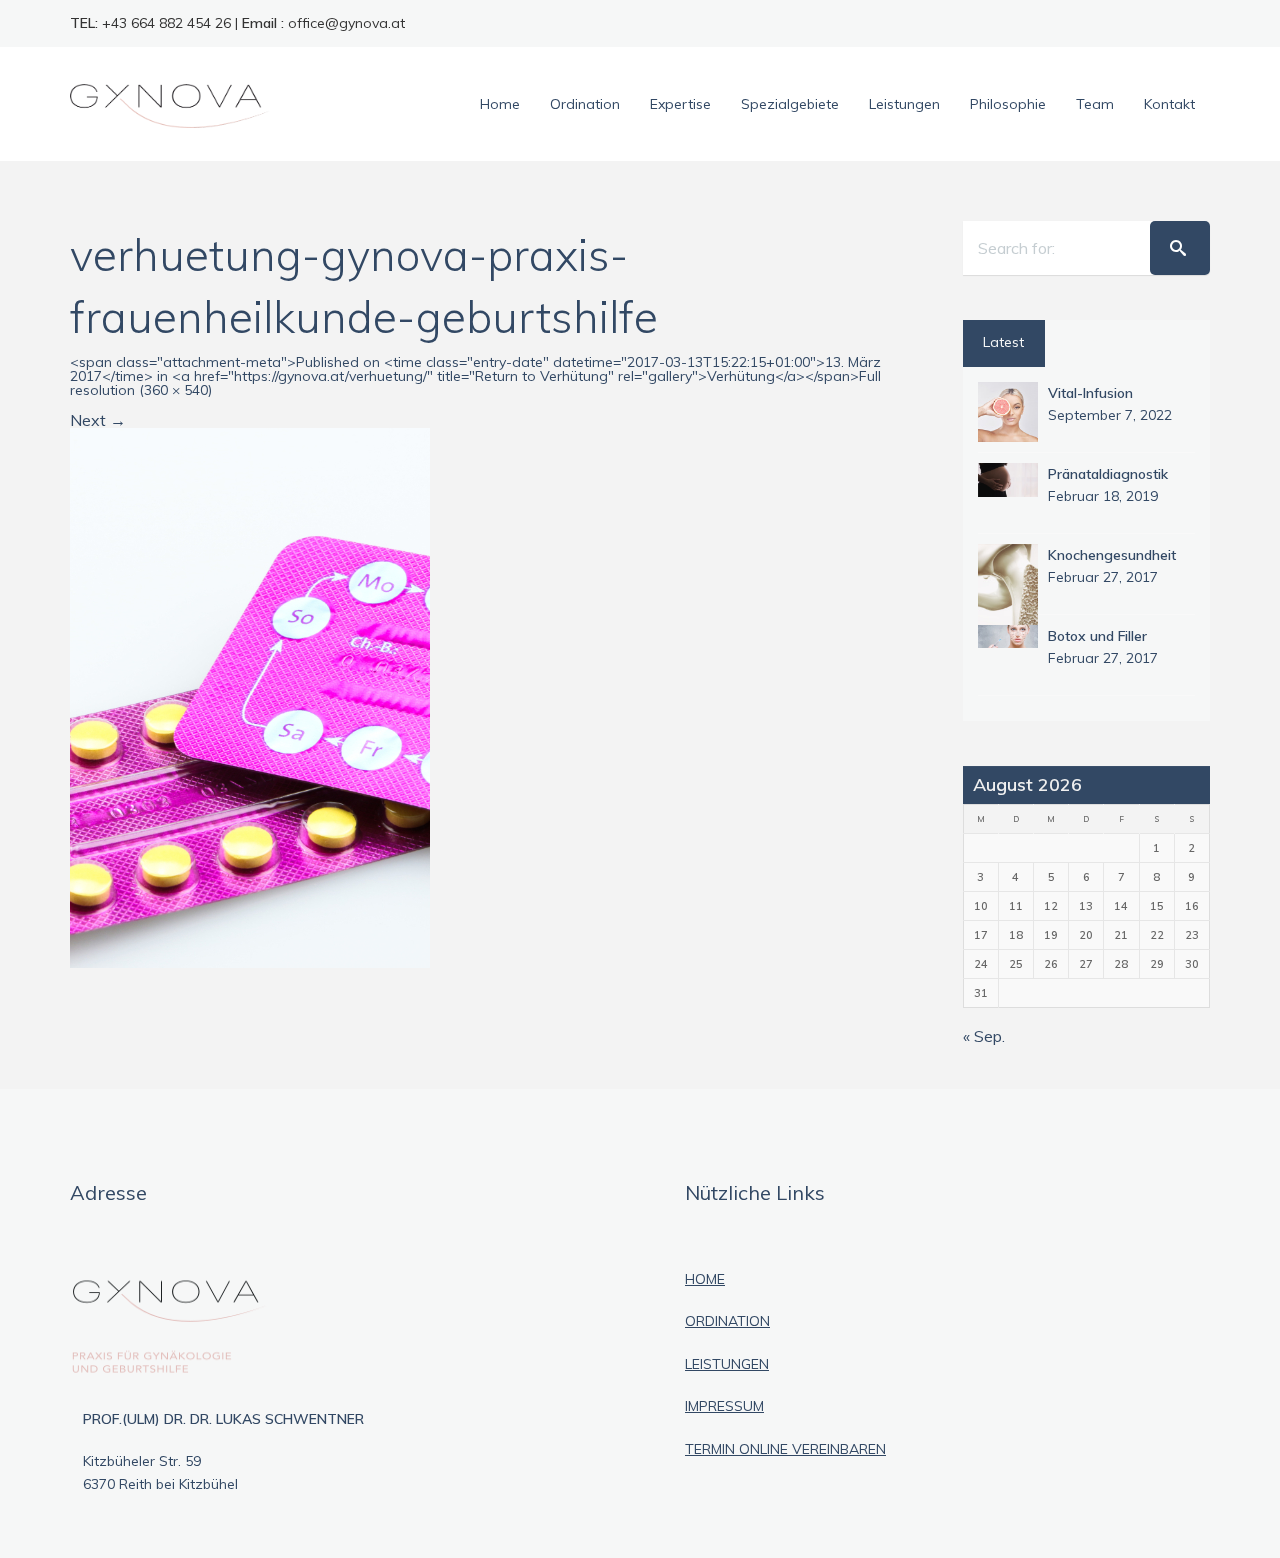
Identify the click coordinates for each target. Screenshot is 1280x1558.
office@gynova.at (346, 23)
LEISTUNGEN (727, 1364)
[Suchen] (1180, 248)
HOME (705, 1279)
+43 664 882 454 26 (166, 23)
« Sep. (984, 1036)
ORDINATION (727, 1321)
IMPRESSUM (724, 1406)
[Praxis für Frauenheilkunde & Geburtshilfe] (170, 104)
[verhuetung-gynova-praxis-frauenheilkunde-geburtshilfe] (250, 696)
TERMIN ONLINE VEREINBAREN (785, 1449)
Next (98, 420)
